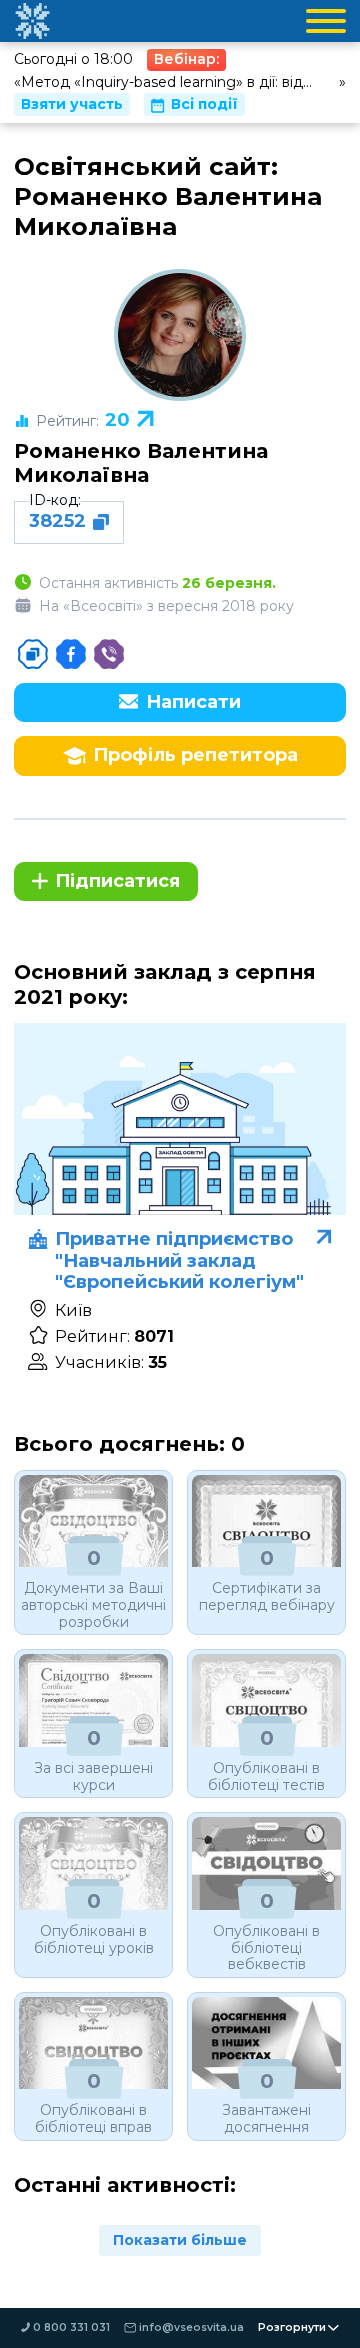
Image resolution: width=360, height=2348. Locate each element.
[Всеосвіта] (32, 21)
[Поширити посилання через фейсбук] (71, 654)
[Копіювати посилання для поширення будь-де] (33, 654)
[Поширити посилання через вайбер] (109, 654)
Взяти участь (72, 104)
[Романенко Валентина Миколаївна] (180, 335)
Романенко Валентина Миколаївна (141, 462)
